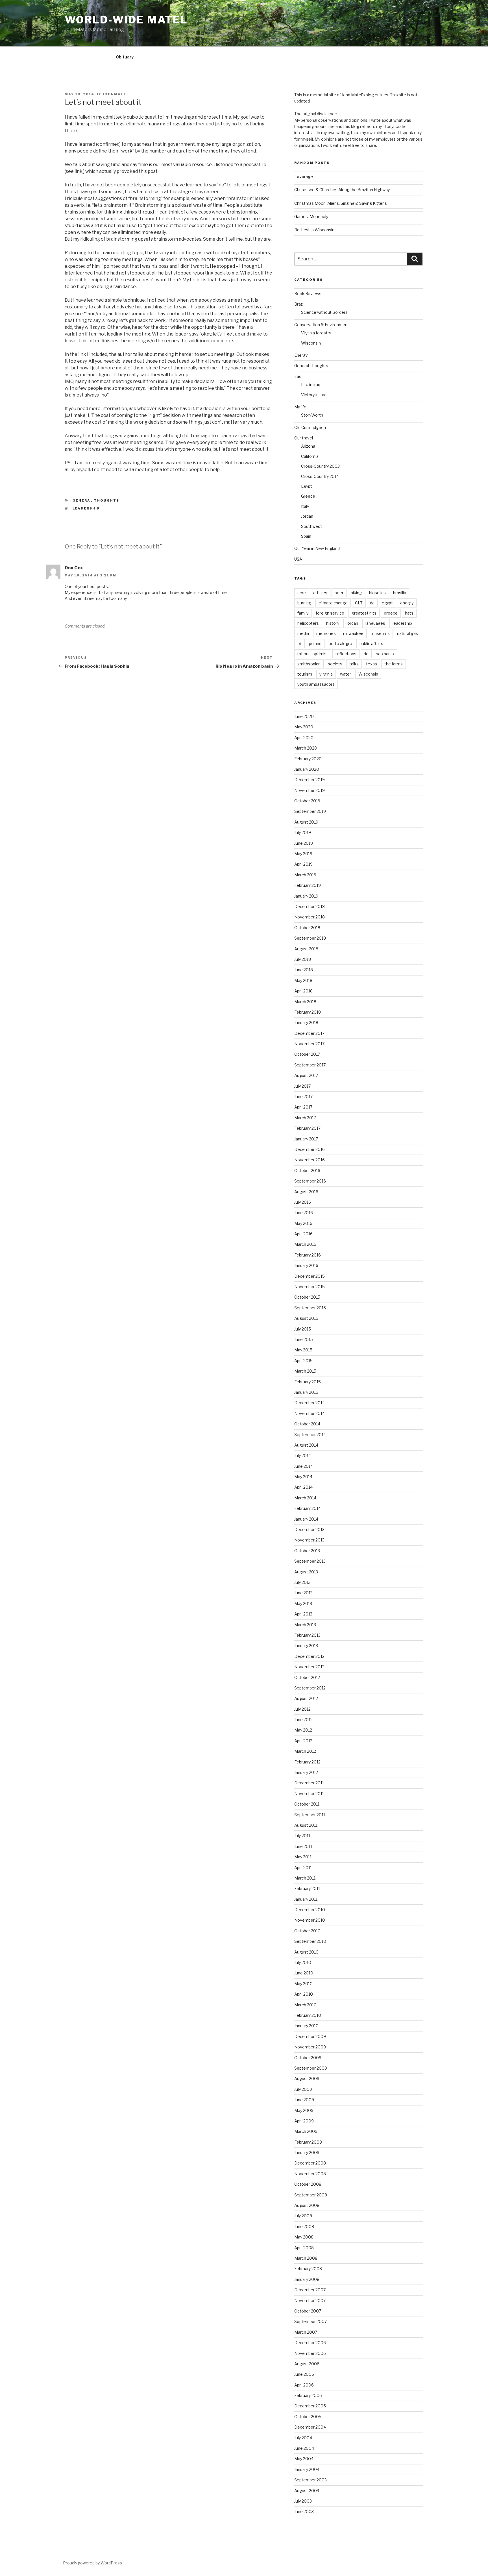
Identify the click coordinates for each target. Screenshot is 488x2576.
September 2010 (310, 1941)
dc (372, 603)
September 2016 (310, 1181)
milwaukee (353, 633)
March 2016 (305, 1244)
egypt (387, 603)
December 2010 (310, 1910)
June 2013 (303, 1593)
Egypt (307, 486)
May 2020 (304, 727)
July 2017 (302, 1086)
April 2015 (303, 1361)
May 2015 (303, 1350)
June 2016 (304, 1213)
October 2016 (307, 1171)
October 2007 (308, 2311)
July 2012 (302, 1709)
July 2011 (302, 1836)
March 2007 (306, 2332)
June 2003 (304, 2511)
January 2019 (306, 896)
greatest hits (364, 613)
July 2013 (302, 1582)
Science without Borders (324, 312)
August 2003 (307, 2491)
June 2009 (304, 2100)
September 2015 (310, 1308)
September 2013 (310, 1561)
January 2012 (306, 1772)
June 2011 (303, 1846)
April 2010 (304, 1994)
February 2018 (308, 1012)
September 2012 (310, 1688)
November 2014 (310, 1413)
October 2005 (308, 2417)
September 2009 (311, 2068)
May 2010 (303, 1984)
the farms (394, 664)
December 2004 (310, 2427)
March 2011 (305, 1878)
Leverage (304, 176)
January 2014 (306, 1519)
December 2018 (310, 906)
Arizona (308, 446)
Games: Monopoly (311, 216)
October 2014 (307, 1424)
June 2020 (304, 716)
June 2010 (304, 1973)
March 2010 (305, 2005)
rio (366, 654)
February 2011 (307, 1888)
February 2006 (308, 2395)
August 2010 (306, 1952)
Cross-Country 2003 (320, 466)
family (303, 613)
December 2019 (310, 780)
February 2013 (307, 1635)
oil (299, 644)
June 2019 (304, 843)
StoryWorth (312, 415)
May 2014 (303, 1477)
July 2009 (303, 2089)
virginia (326, 674)
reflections (346, 654)
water (346, 674)
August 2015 (306, 1318)
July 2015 (303, 1329)
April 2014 (303, 1487)
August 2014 (306, 1445)
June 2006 (304, 2374)
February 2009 (308, 2142)
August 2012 (306, 1698)
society (335, 664)
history (333, 623)
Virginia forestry (316, 333)
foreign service (330, 613)
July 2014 (303, 1455)
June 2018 (304, 970)
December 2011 (309, 1783)
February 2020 (308, 759)
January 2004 (307, 2469)
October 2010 (307, 1931)
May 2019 (303, 854)
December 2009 (310, 2036)
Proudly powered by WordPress (92, 2563)
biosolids (377, 593)
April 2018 (303, 991)
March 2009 (306, 2131)
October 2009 (308, 2058)
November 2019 (310, 790)
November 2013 (309, 1540)
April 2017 (303, 1107)
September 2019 (310, 811)
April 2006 (304, 2385)
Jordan (307, 516)
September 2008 (311, 2195)
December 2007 (310, 2290)
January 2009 (307, 2153)
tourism (305, 674)
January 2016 (306, 1265)
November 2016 (310, 1160)
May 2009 (304, 2110)
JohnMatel (116, 94)
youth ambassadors (316, 684)
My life (300, 407)
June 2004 (304, 2448)
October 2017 (307, 1054)
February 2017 (307, 1128)
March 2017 (305, 1118)
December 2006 (310, 2343)
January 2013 (306, 1646)
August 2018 (306, 949)
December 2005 (310, 2406)
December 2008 (310, 2163)
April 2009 (304, 2121)
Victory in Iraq (314, 395)
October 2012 (307, 1677)
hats (409, 613)
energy (407, 603)
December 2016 (310, 1149)
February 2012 (307, 1762)
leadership (86, 508)
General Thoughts (96, 500)
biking (356, 593)
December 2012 (309, 1656)
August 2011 (306, 1825)
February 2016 (308, 1255)
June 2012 (303, 1720)
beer (339, 593)
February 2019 (308, 885)
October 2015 (307, 1297)
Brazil (299, 304)
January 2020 (307, 769)
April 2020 (304, 738)
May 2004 (304, 2459)
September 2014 (310, 1435)
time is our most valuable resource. (175, 165)
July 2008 (303, 2216)
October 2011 (307, 1804)
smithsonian (309, 664)
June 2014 (304, 1466)
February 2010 (308, 2015)
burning (304, 603)
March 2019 (305, 875)
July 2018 (303, 959)
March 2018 (305, 1002)
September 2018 (310, 938)
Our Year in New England (317, 548)
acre (302, 593)
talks (354, 664)
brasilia (400, 593)
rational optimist (313, 654)
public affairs (371, 644)
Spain (306, 536)
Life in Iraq (311, 385)
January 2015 (306, 1392)
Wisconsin (311, 343)
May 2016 (303, 1223)
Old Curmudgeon (310, 427)
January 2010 (306, 2026)
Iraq (298, 376)
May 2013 (303, 1603)
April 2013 (303, 1614)
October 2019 (307, 801)
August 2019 (306, 822)
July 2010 (303, 1962)
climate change (333, 603)
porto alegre (340, 644)
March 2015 (305, 1371)
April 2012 (303, 1741)
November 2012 (309, 1667)
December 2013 (309, 1529)
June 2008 (304, 2226)
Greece (308, 496)
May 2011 (303, 1857)
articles (320, 593)
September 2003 (311, 2480)
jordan (352, 623)
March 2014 (305, 1498)
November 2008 (310, 2174)
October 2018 (307, 928)
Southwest (311, 526)
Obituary (125, 57)
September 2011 (310, 1815)
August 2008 (307, 2205)
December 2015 (310, 1276)
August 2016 (306, 1192)
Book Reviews (308, 294)
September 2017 (310, 1065)
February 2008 (308, 2269)
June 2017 (303, 1097)
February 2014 (308, 1508)
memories (326, 633)
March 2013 (305, 1625)
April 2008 (304, 2248)
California (310, 456)
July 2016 (303, 1202)
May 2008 (304, 2237)
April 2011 (303, 1868)
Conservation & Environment (322, 325)
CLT (359, 603)
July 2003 (303, 2501)
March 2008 (306, 2258)
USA (298, 559)
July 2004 (303, 2438)
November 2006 (310, 2353)
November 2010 (310, 1920)
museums (380, 633)
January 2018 (306, 1023)
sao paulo (385, 654)
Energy (301, 355)
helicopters (308, 623)
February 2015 (308, 1382)
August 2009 (307, 2079)
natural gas (408, 633)
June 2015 (304, 1339)
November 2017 (309, 1044)
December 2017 (309, 1033)
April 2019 (303, 864)
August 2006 (307, 2364)
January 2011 (306, 1899)
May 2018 (303, 980)
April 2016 (303, 1234)
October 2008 (308, 2184)
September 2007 (311, 2321)
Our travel (304, 438)
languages (375, 623)
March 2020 (306, 748)
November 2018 (310, 917)
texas (372, 664)
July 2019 (303, 832)
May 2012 (303, 1730)
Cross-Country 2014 (320, 476)
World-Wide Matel (126, 20)
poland (315, 644)
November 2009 (310, 2047)
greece (391, 613)
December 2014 (310, 1403)
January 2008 (307, 2279)
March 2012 (305, 1751)
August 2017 (306, 1075)
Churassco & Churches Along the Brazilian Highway (342, 190)
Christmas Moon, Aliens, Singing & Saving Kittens (341, 203)
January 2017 (306, 1139)
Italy (305, 506)
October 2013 (307, 1551)
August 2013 (306, 1572)
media (303, 633)
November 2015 (310, 1287)
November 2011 (309, 1794)
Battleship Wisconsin (314, 230)
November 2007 (310, 2300)
